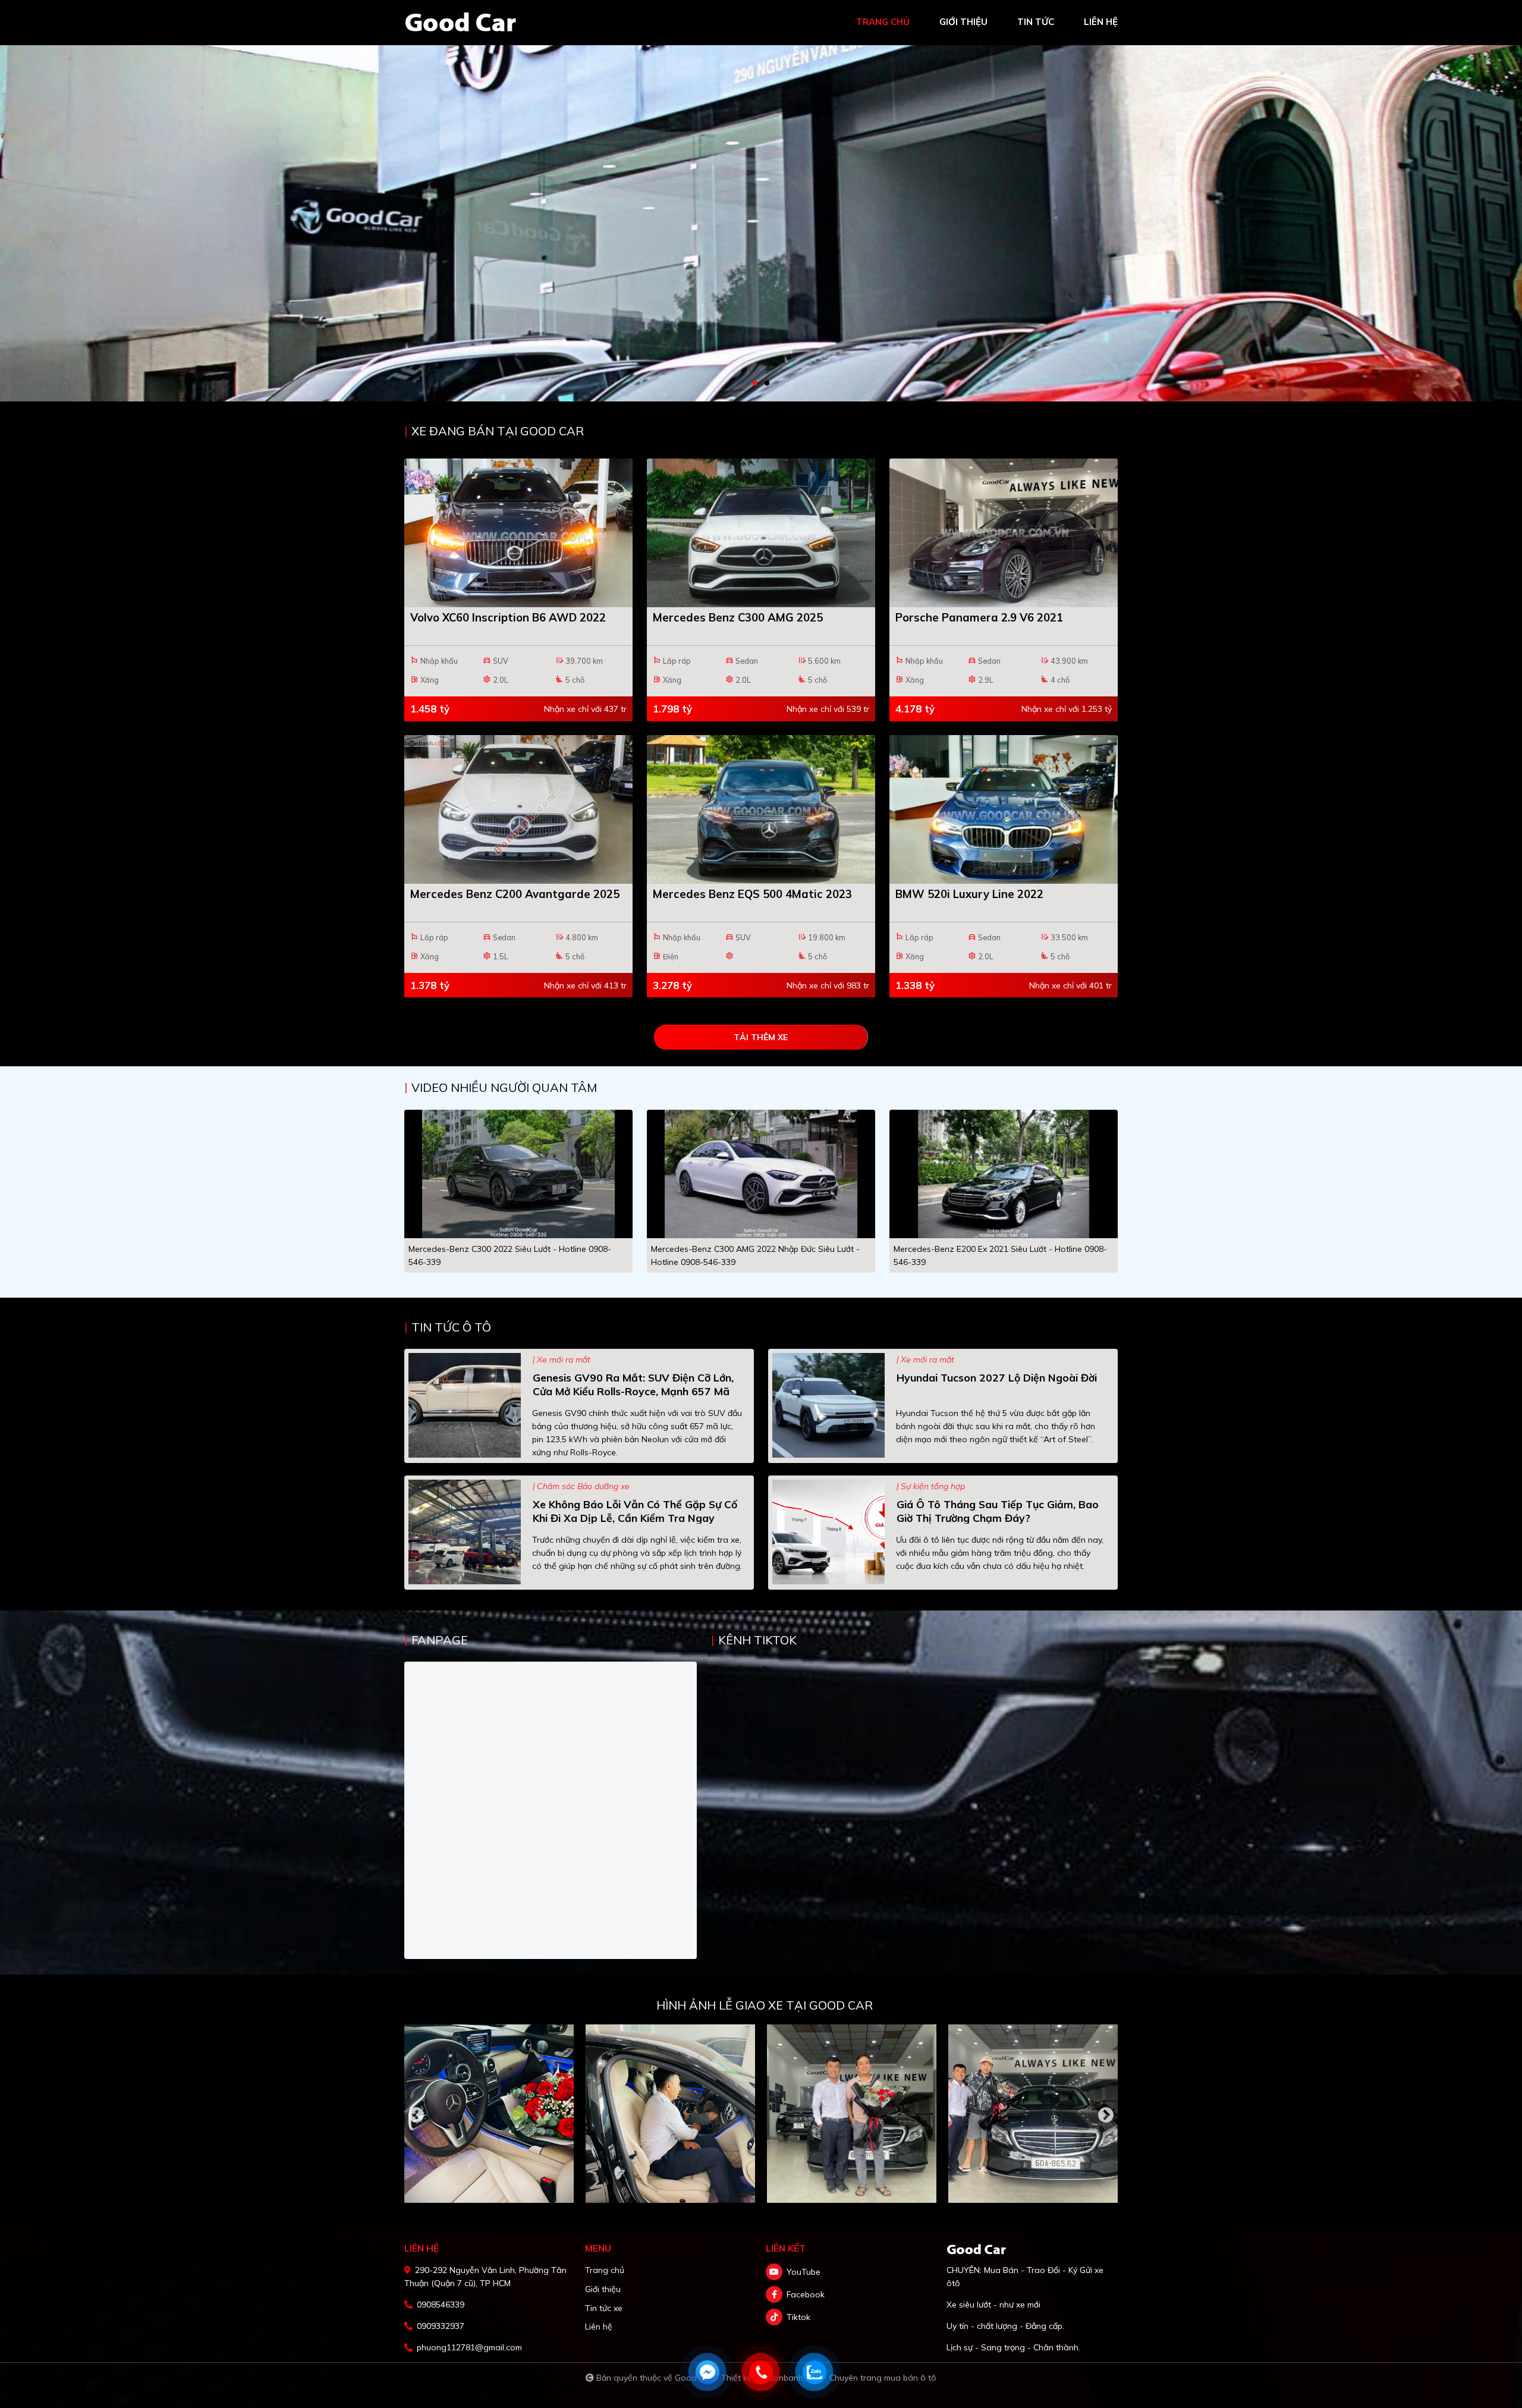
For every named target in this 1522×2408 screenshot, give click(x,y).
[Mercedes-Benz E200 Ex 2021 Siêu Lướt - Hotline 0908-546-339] (1004, 1173)
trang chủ (883, 22)
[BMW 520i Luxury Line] (1004, 809)
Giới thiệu (603, 2289)
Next (1106, 2115)
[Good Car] (461, 22)
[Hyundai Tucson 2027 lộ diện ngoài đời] (828, 1404)
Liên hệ (599, 2327)
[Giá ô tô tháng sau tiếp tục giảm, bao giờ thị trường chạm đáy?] (828, 1531)
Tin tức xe (604, 2308)
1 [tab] (755, 384)
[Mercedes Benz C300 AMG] (761, 533)
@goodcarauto (741, 1668)
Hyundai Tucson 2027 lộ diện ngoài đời (997, 1377)
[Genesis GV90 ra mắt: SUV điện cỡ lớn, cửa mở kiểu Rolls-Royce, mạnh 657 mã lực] (465, 1404)
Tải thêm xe (761, 1037)
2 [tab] (767, 384)
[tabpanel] (761, 201)
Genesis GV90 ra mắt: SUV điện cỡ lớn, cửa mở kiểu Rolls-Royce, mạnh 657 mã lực (633, 1391)
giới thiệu (963, 22)
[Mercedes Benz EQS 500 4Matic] (761, 809)
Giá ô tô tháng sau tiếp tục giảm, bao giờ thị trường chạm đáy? (998, 1511)
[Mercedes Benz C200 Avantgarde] (518, 809)
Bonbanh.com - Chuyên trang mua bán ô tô (852, 2378)
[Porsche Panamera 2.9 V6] (1004, 533)
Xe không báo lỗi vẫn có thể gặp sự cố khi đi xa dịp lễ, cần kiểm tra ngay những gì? (635, 1518)
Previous (416, 2115)
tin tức (1036, 22)
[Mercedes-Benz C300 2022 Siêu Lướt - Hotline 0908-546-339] (518, 1173)
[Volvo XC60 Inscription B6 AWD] (518, 533)
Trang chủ (605, 2270)
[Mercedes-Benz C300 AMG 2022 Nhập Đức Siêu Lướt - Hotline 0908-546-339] (761, 1173)
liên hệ (1101, 22)
